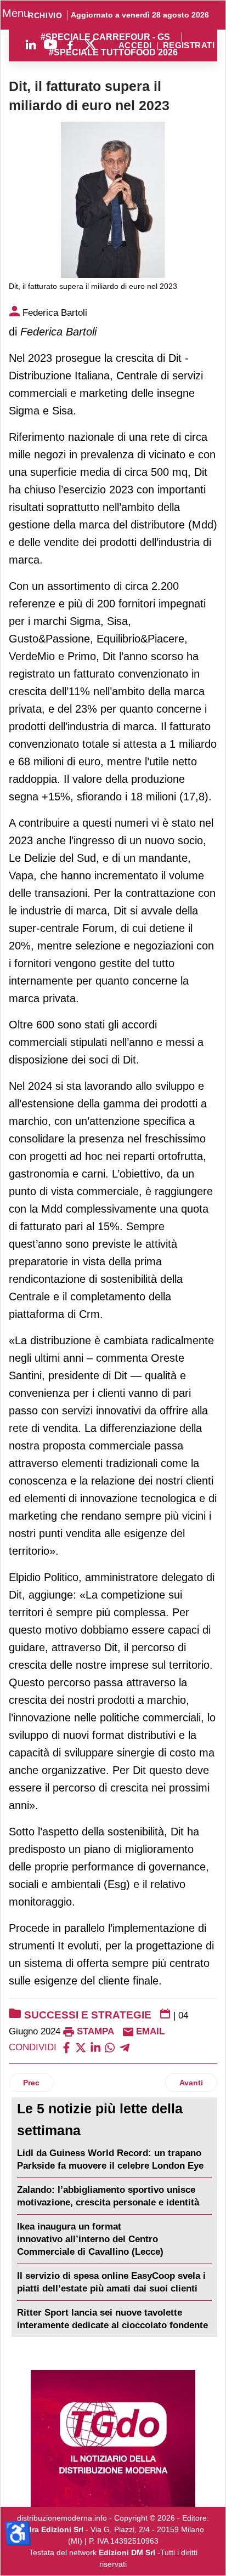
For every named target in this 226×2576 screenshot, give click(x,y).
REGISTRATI (189, 46)
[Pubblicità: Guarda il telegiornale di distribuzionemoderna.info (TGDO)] (113, 2438)
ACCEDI (135, 46)
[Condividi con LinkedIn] (95, 2047)
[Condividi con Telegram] (125, 2047)
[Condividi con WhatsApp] (110, 2047)
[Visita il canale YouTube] (50, 44)
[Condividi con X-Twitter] (81, 2047)
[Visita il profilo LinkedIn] (31, 44)
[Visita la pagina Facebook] (70, 44)
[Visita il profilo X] (90, 44)
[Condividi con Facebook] (66, 2047)
